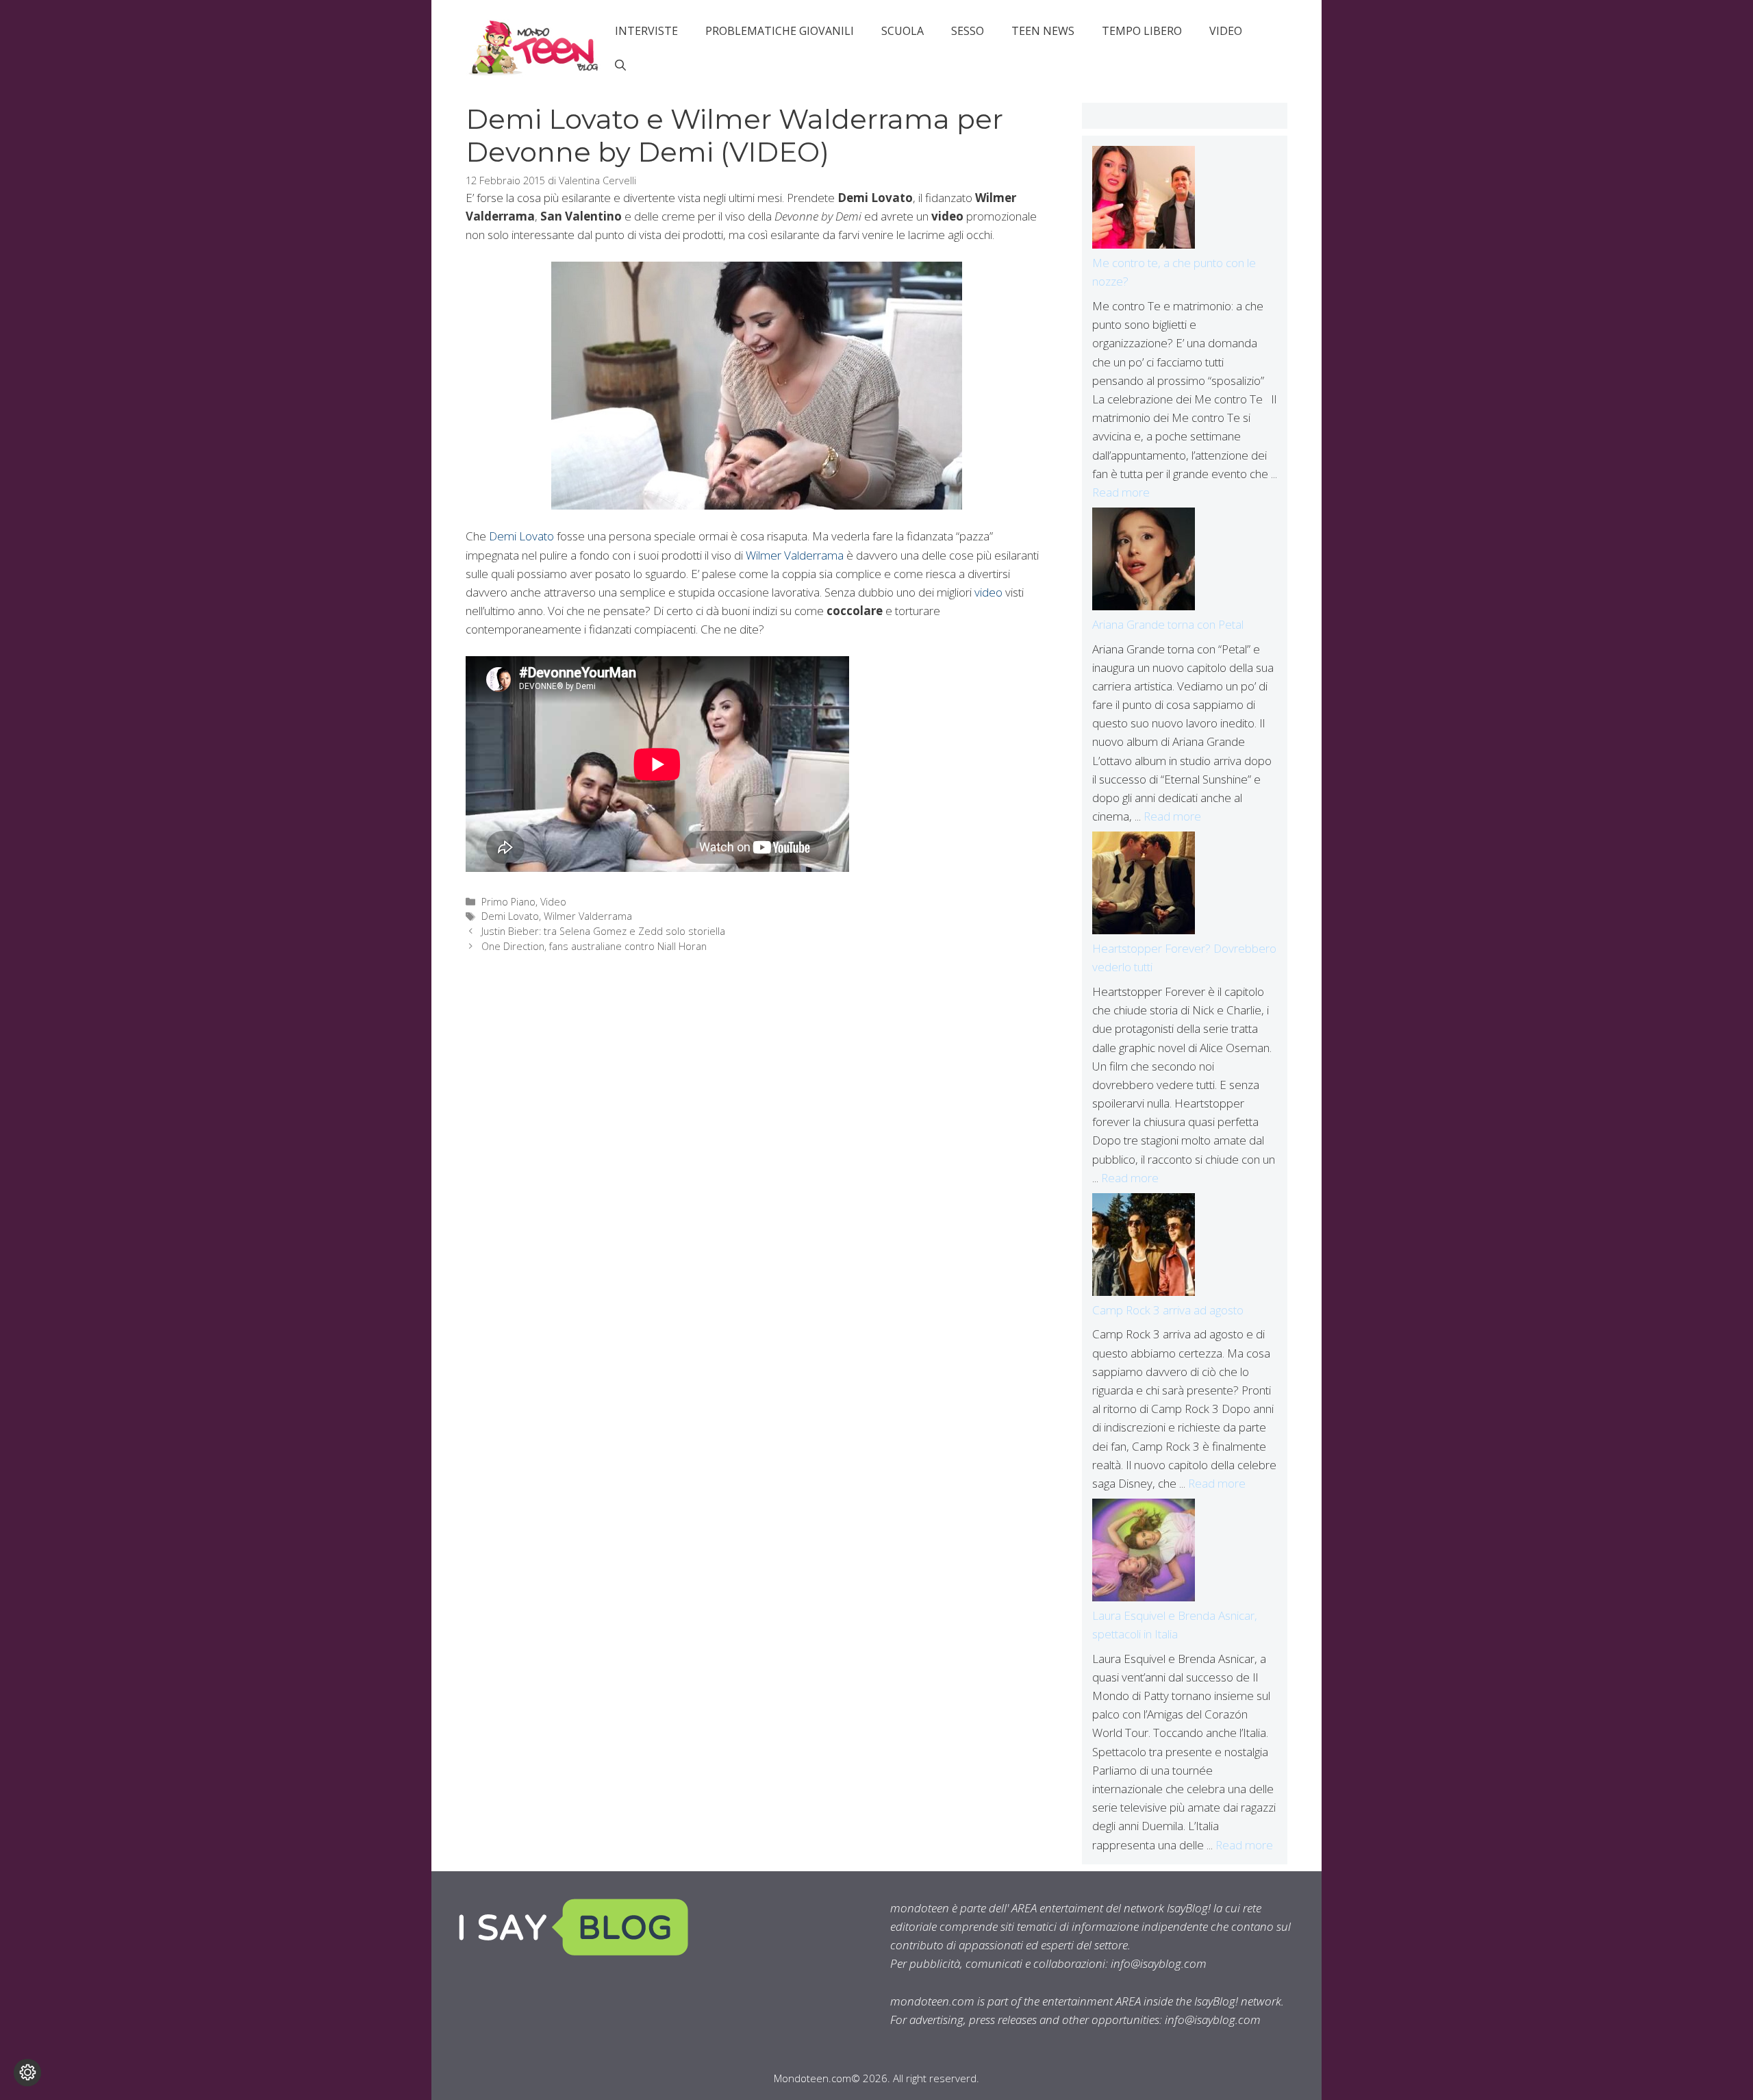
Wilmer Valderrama (795, 555)
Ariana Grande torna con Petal (1168, 624)
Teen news (1043, 31)
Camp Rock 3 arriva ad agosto (1168, 1310)
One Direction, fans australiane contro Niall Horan (594, 946)
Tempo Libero (1142, 31)
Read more (1121, 492)
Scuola (903, 31)
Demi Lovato (521, 536)
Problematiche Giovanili (780, 31)
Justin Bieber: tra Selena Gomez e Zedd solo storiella (603, 931)
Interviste (646, 31)
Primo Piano (508, 902)
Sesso (968, 31)
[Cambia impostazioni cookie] (27, 2073)
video (988, 592)
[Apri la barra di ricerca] (620, 65)
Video (1226, 31)
